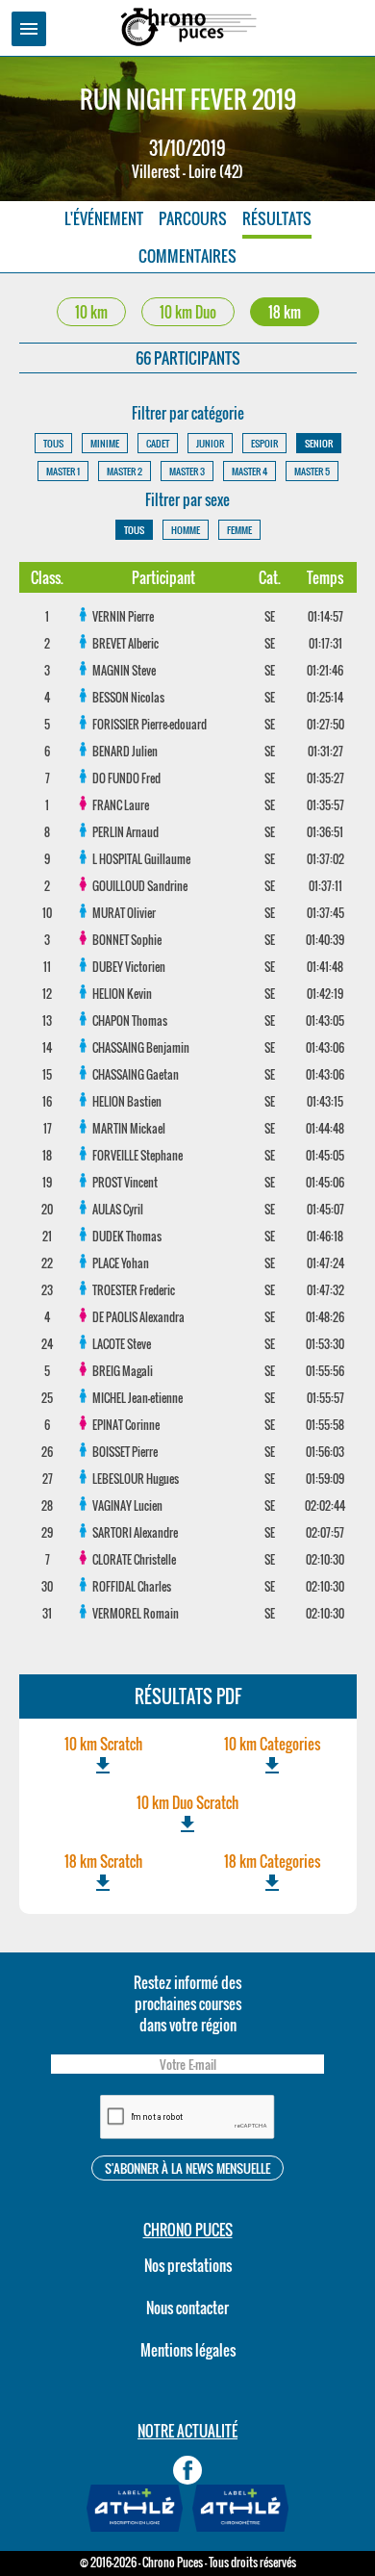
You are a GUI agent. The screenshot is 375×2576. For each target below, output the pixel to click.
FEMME (239, 530)
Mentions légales (188, 2350)
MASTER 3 (187, 471)
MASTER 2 (125, 471)
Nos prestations (188, 2265)
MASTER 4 (250, 471)
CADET (158, 443)
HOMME (186, 530)
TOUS (53, 443)
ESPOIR (264, 443)
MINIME (105, 443)
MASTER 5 (312, 471)
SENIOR (319, 443)
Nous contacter (187, 2308)
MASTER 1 (63, 471)
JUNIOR (210, 443)
